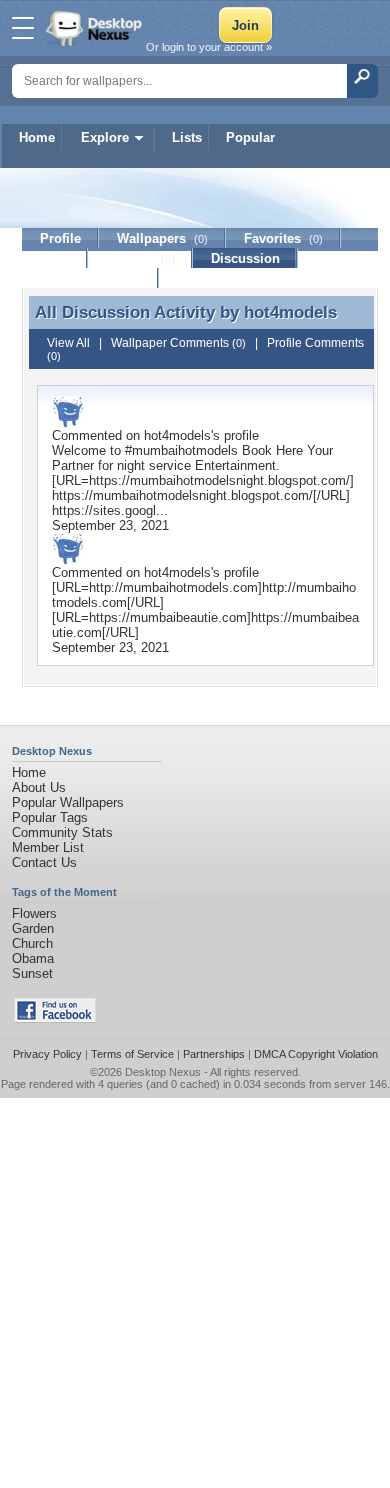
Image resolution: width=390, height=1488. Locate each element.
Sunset (32, 973)
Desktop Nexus (163, 1072)
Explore (105, 137)
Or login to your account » (209, 47)
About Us (39, 787)
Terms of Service (132, 1054)
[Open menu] (23, 28)
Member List (48, 847)
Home (37, 137)
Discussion (245, 258)
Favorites (283, 238)
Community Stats (62, 832)
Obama (33, 958)
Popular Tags (50, 817)
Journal (140, 258)
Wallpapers (162, 238)
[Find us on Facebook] (55, 1018)
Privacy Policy (47, 1054)
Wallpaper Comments (178, 343)
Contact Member (90, 278)
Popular (250, 137)
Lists (187, 137)
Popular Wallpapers (68, 802)
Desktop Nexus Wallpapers (96, 28)
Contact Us (44, 862)
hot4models (290, 312)
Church (32, 943)
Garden (33, 928)
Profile (60, 238)
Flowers (34, 913)
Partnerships (214, 1054)
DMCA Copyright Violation (316, 1054)
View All (68, 343)
